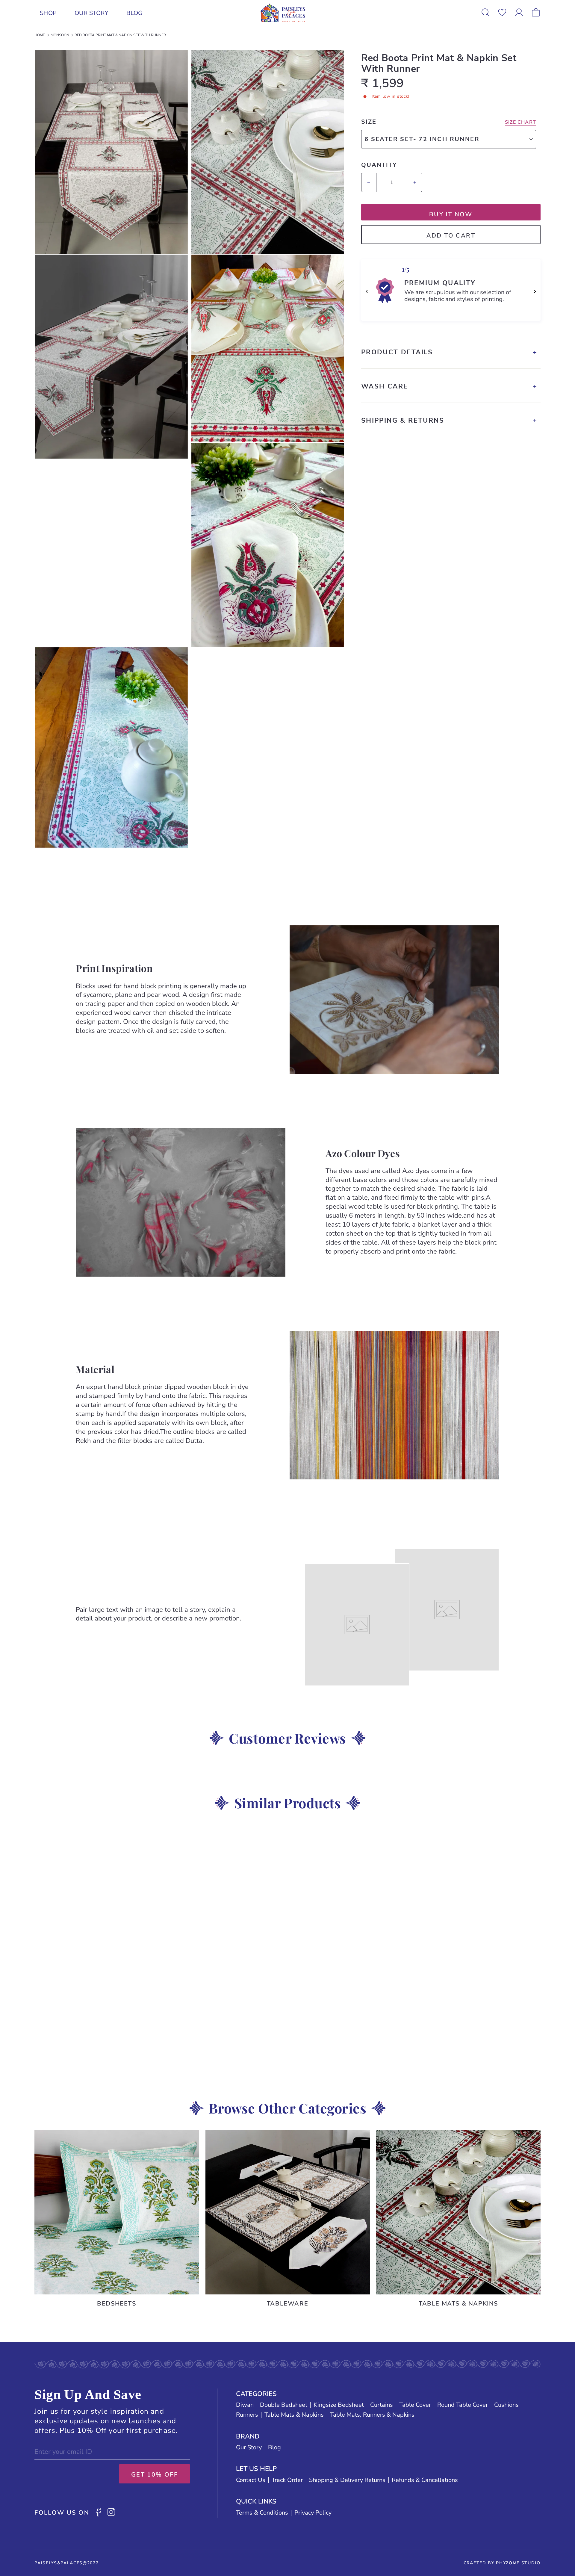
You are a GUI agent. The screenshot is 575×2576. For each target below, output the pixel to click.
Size (369, 122)
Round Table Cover (463, 2405)
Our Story (91, 13)
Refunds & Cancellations (425, 2480)
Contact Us (251, 2480)
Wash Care (385, 386)
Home (40, 35)
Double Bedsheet (284, 2405)
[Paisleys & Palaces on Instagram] (111, 2513)
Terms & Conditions (262, 2513)
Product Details (397, 352)
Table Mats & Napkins (294, 2415)
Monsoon (60, 35)
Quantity (379, 165)
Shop (48, 13)
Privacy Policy (313, 2513)
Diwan (245, 2405)
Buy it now (451, 214)
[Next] (535, 291)
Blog (135, 13)
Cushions (506, 2405)
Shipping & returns (403, 421)
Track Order (287, 2480)
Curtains (382, 2405)
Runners (247, 2415)
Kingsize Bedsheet (339, 2405)
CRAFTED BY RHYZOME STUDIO (502, 2563)
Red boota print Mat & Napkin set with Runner (120, 35)
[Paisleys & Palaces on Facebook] (98, 2513)
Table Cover (415, 2405)
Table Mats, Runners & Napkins (372, 2415)
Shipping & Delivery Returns (347, 2480)
